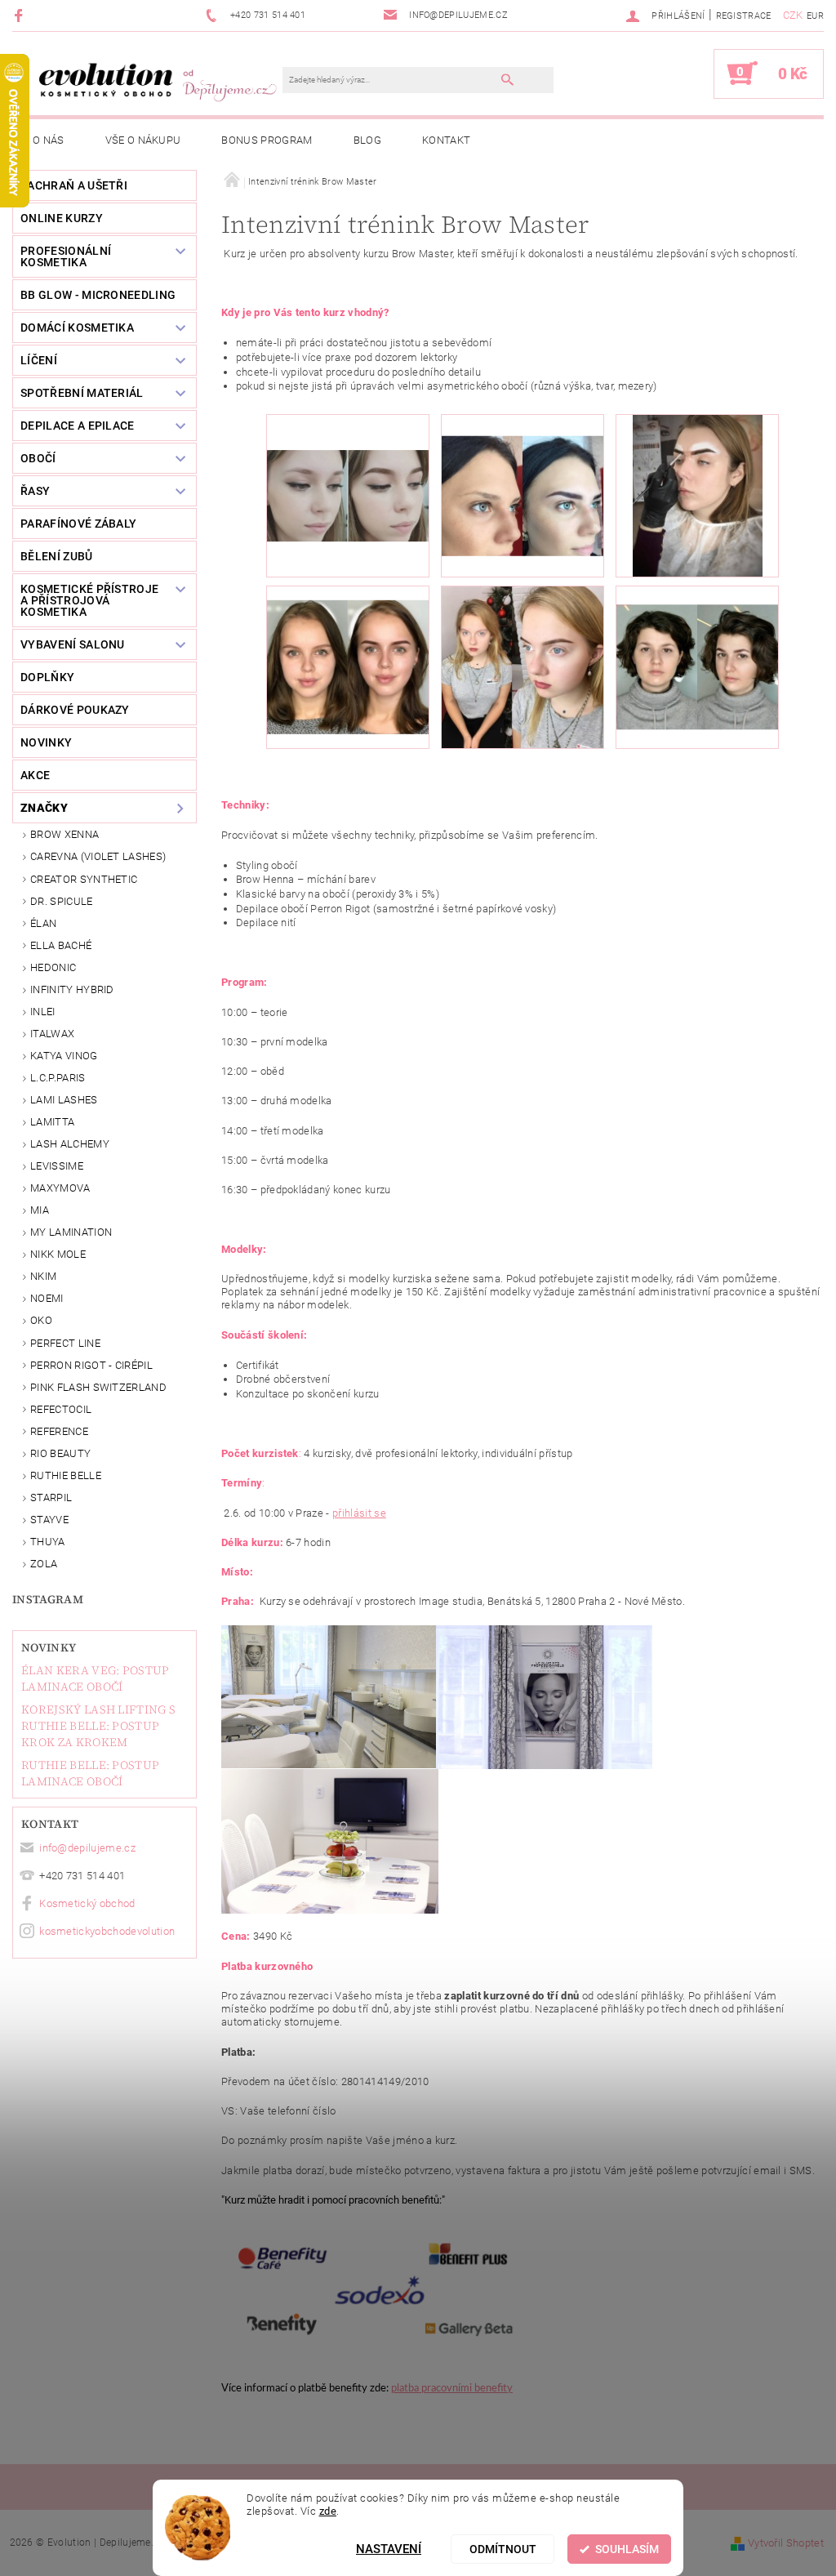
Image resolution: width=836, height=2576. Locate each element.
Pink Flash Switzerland (98, 1387)
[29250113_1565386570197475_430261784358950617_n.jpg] (697, 648)
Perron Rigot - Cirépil (91, 1365)
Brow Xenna (64, 834)
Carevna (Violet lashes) (98, 856)
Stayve (49, 1520)
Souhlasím (627, 2549)
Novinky (49, 1647)
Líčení (39, 360)
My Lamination (71, 1232)
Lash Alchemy (70, 1144)
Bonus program (267, 140)
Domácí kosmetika (77, 328)
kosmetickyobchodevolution (107, 1931)
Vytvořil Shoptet (786, 2543)
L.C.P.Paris (58, 1078)
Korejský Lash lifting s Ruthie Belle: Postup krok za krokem (98, 1726)
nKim (43, 1276)
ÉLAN (43, 923)
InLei (43, 1012)
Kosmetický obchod (87, 1903)
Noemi (47, 1298)
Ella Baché (61, 945)
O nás (49, 140)
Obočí (38, 458)
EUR (815, 16)
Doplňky (47, 677)
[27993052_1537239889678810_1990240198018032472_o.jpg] (522, 666)
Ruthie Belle (66, 1475)
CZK (793, 15)
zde (328, 2511)
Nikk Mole (58, 1254)
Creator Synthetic (84, 879)
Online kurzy (62, 218)
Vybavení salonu (73, 644)
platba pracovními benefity (452, 2389)
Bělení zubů (57, 556)
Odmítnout (503, 2549)
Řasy (35, 491)
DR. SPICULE (62, 901)
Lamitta (52, 1122)
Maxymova (60, 1188)
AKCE (35, 775)
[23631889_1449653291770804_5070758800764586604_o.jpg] (697, 495)
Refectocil (61, 1409)
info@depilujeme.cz (87, 1848)
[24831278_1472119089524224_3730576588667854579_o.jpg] (348, 652)
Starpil (51, 1497)
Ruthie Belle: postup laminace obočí (90, 1773)
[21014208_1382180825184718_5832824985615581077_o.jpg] (522, 474)
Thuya (48, 1542)
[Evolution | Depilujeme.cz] (156, 82)
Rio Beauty (60, 1453)
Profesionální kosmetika (66, 256)
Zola (44, 1564)
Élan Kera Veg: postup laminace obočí (96, 1678)
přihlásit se (359, 1513)
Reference (59, 1431)
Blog (367, 140)
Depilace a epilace (78, 426)
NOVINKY (46, 742)
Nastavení (389, 2549)
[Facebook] (21, 15)
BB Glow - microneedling (98, 295)
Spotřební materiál (82, 393)
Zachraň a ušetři (74, 185)
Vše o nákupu (143, 140)
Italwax (52, 1034)
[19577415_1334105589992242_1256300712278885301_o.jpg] (348, 459)
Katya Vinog (64, 1056)
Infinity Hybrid (72, 989)
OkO (41, 1320)
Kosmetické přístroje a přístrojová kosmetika (89, 600)
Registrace (744, 16)
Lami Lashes (64, 1100)
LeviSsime (57, 1166)
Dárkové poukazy (75, 710)
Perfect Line (65, 1343)
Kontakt (446, 140)
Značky (44, 808)
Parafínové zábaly (78, 524)
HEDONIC (53, 967)
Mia (40, 1210)
